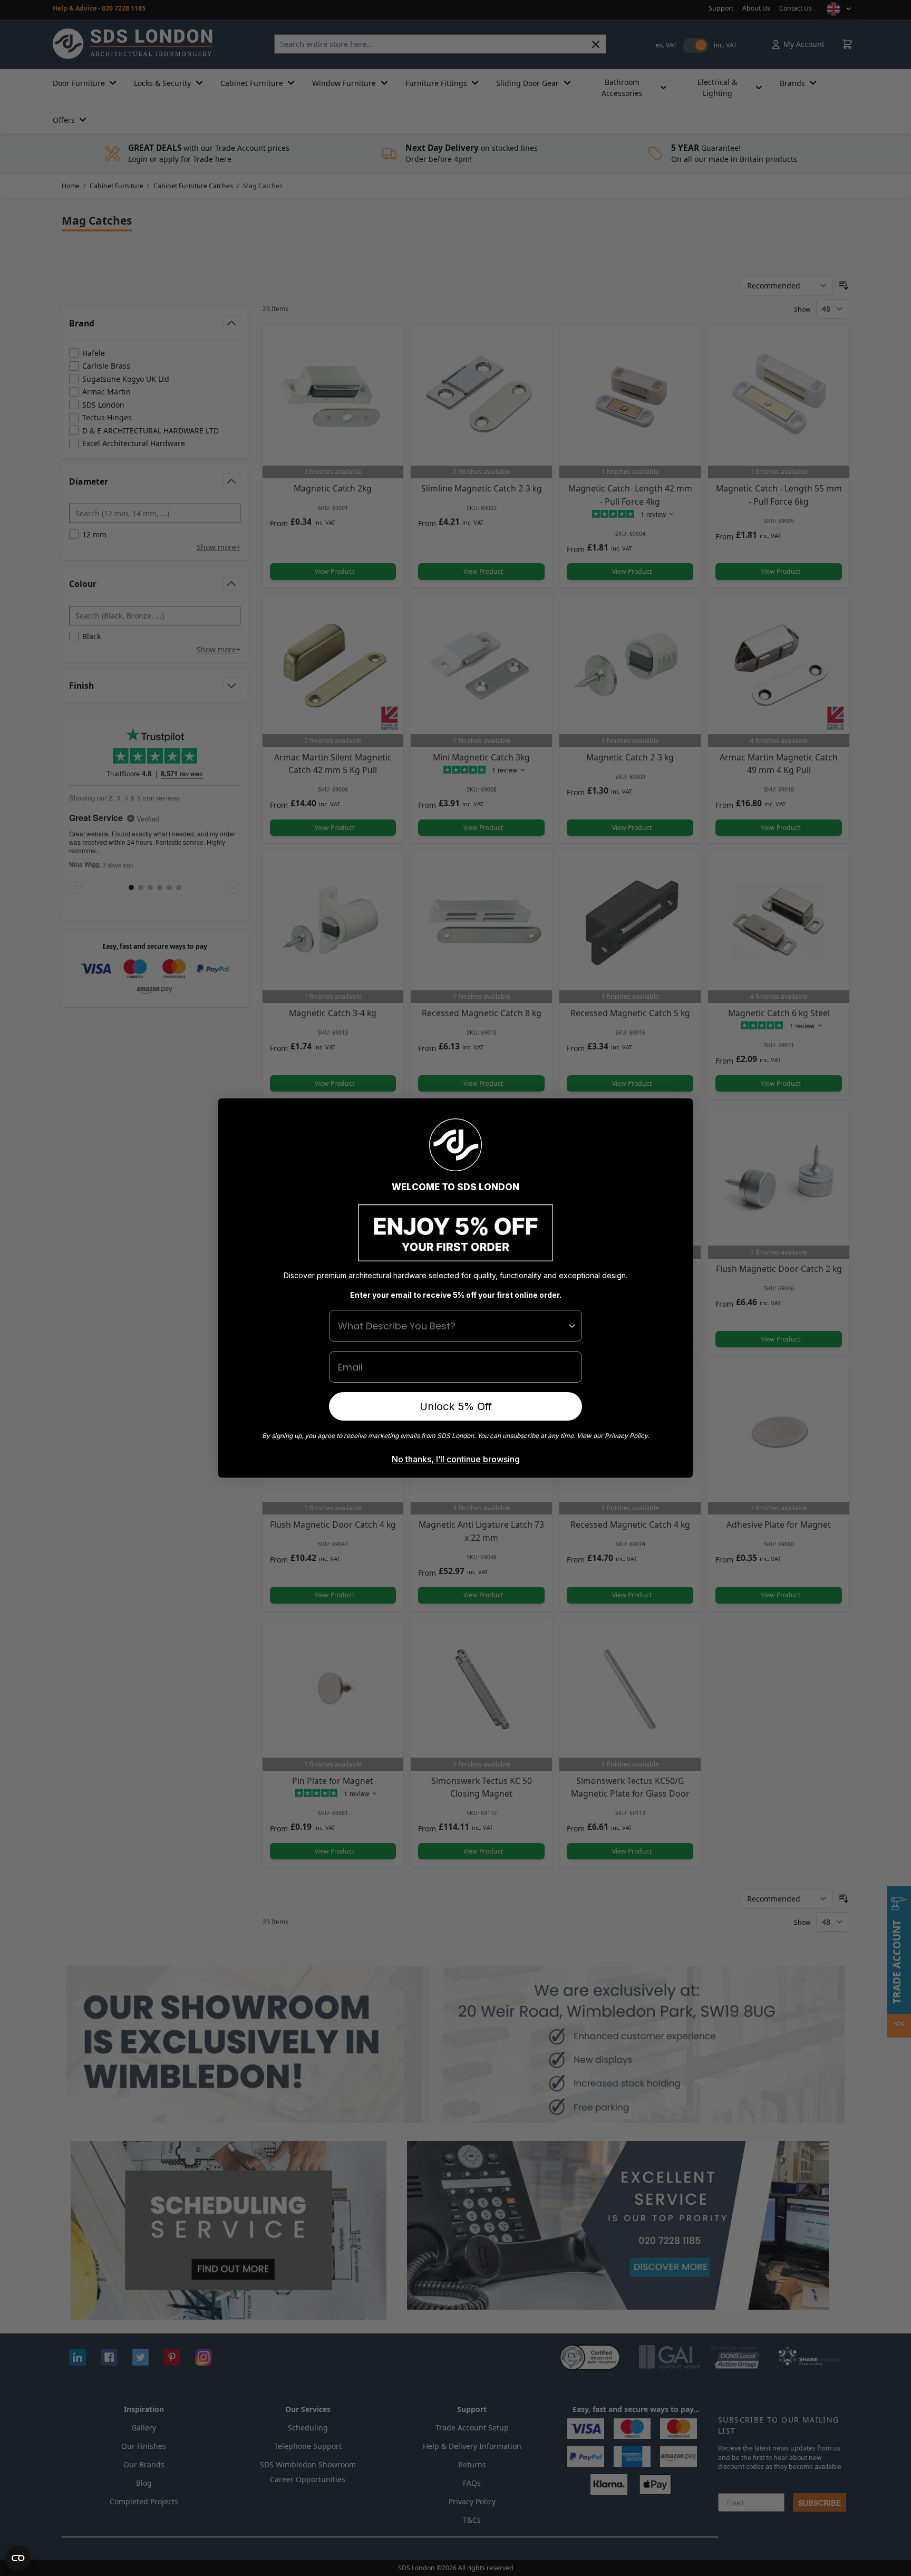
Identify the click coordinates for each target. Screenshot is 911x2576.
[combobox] (452, 1326)
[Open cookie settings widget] (18, 2558)
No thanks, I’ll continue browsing (456, 1459)
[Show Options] (572, 1326)
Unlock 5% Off (456, 1406)
